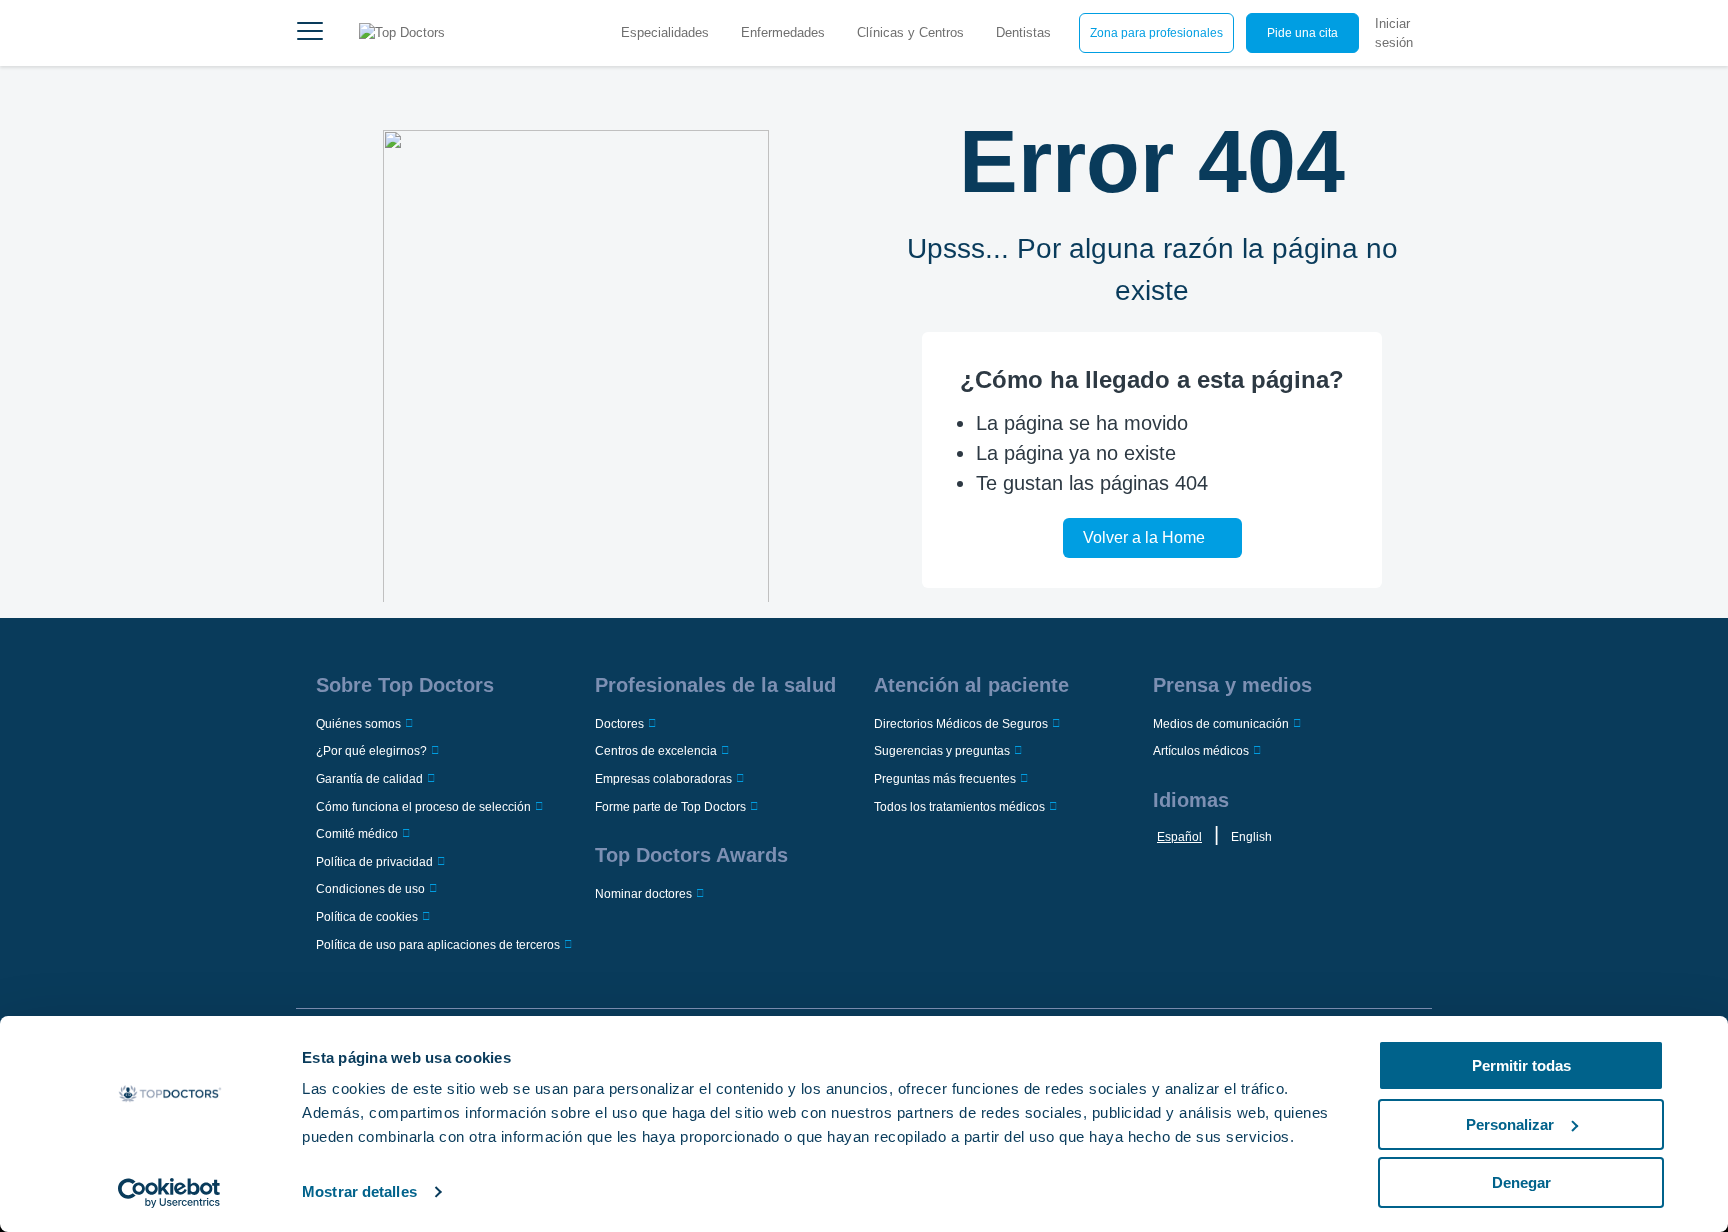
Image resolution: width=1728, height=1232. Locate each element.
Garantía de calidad (369, 779)
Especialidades (665, 32)
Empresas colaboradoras (663, 779)
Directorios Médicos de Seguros (961, 724)
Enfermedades (783, 32)
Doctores (619, 724)
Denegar (1521, 1182)
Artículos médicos (1201, 751)
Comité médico (357, 834)
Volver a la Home (1144, 537)
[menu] (310, 33)
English (1251, 837)
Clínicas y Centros (910, 32)
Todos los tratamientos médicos (959, 807)
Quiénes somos (358, 724)
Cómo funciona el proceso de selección (423, 807)
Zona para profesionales (1156, 33)
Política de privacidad (374, 862)
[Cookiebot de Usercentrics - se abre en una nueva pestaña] (169, 1193)
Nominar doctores (643, 894)
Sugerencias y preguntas (942, 751)
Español (1179, 837)
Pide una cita (1302, 33)
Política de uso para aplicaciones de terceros (438, 945)
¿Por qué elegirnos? (371, 751)
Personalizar (1510, 1124)
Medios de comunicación (1221, 724)
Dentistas (1023, 32)
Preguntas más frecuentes (945, 779)
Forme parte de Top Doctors (670, 807)
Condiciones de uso (370, 889)
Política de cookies (367, 917)
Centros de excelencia (656, 751)
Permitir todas (1521, 1065)
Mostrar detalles (359, 1191)
